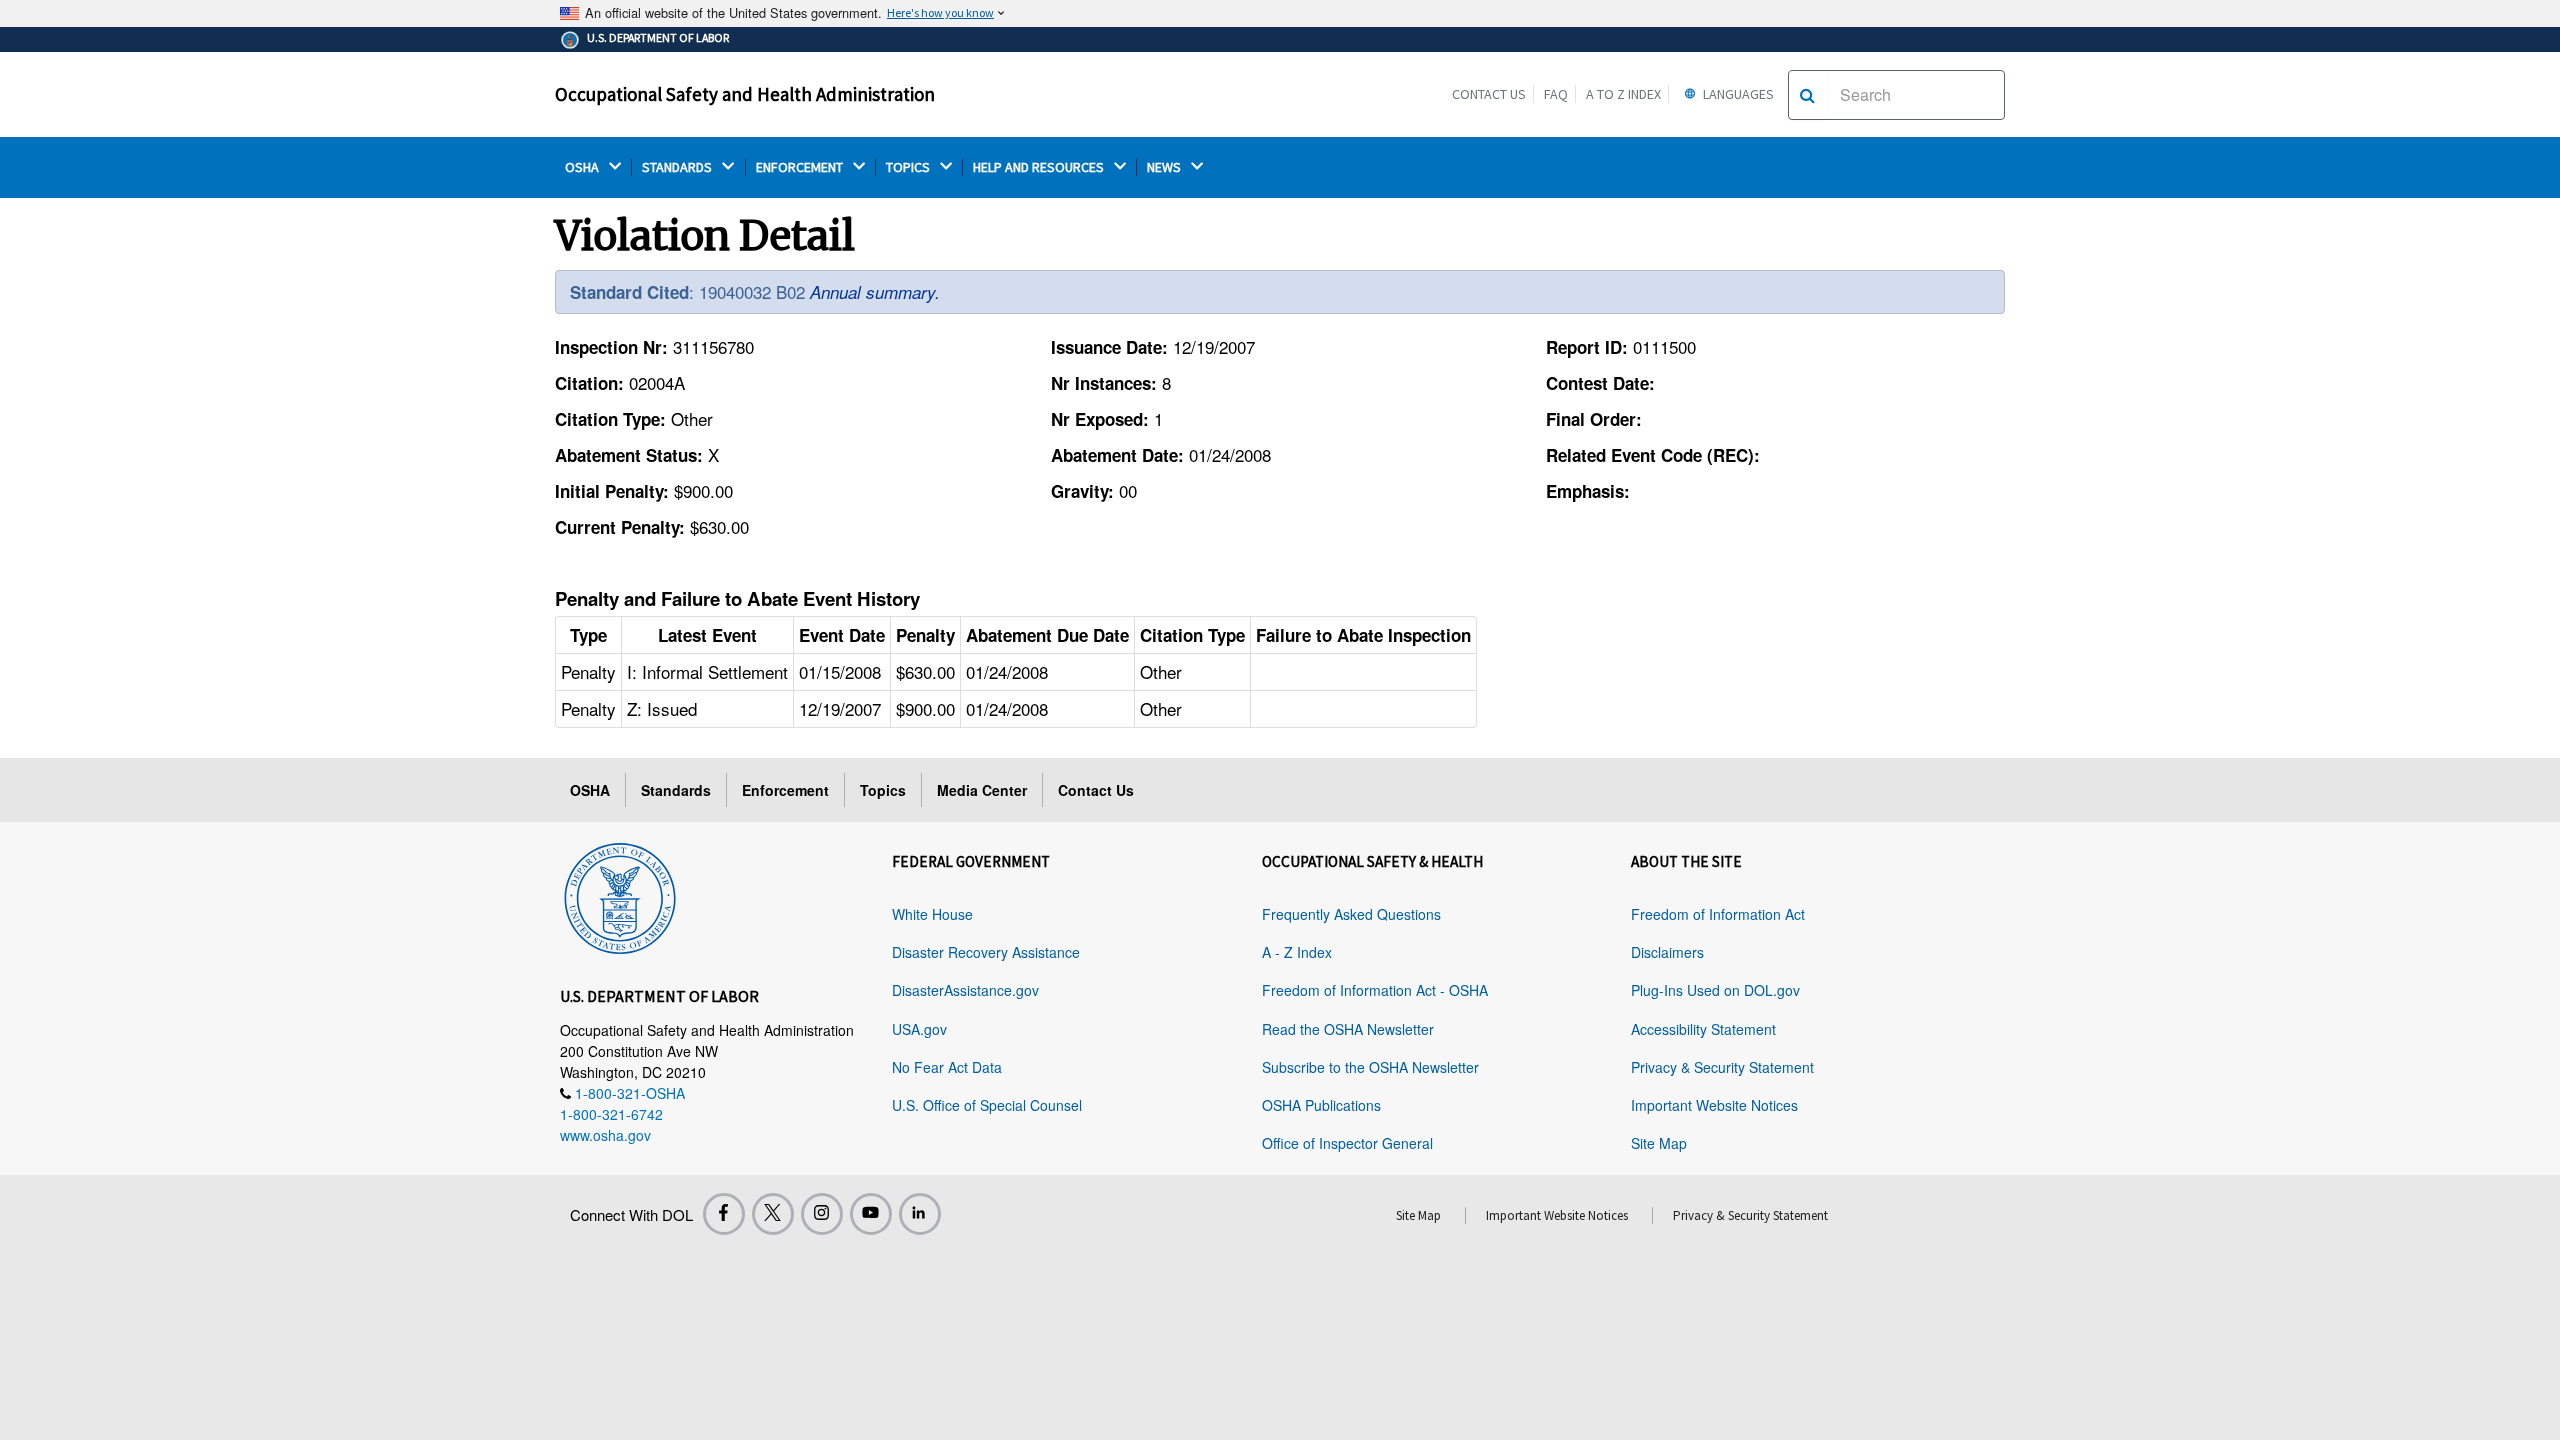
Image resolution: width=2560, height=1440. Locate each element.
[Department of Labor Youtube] (871, 1214)
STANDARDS (678, 167)
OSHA (583, 167)
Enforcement (785, 790)
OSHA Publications (1321, 1105)
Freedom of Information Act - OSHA (1375, 990)
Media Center (982, 790)
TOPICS (909, 167)
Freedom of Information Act (1718, 914)
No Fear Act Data (947, 1067)
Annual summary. (875, 292)
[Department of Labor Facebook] (724, 1214)
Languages (1737, 94)
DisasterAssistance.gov (965, 990)
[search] (1807, 95)
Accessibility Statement (1703, 1029)
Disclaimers (1667, 952)
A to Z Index (1623, 94)
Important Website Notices (1714, 1105)
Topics (883, 790)
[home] (620, 895)
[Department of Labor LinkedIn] (920, 1214)
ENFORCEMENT (801, 167)
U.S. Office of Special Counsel (987, 1105)
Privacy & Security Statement (1722, 1067)
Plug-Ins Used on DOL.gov (1715, 990)
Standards (676, 790)
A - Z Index (1297, 952)
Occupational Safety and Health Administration (745, 94)
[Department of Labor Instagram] (822, 1214)
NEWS (1165, 167)
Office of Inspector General (1347, 1143)
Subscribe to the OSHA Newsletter (1370, 1067)
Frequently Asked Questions (1351, 914)
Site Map (1659, 1143)
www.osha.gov (605, 1135)
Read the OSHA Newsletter (1348, 1029)
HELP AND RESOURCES (1040, 167)
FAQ (1556, 94)
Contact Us (1489, 94)
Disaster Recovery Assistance (986, 952)
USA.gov (919, 1029)
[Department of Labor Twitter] (773, 1214)
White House (932, 914)
